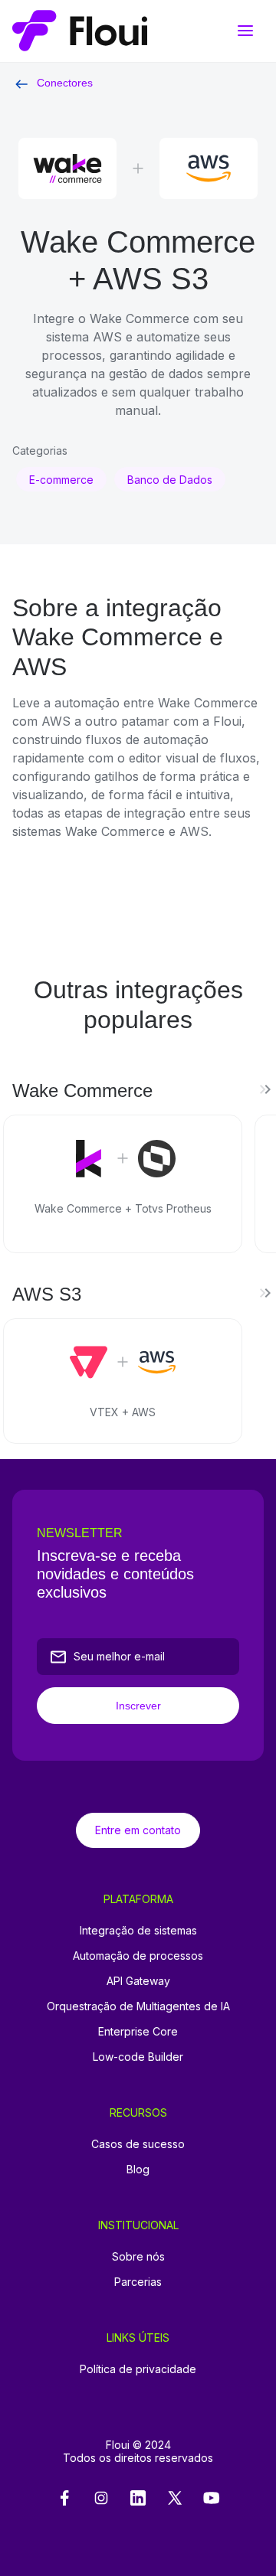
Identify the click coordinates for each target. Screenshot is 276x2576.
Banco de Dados (170, 480)
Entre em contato (138, 1830)
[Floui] (138, 31)
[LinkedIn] (138, 2499)
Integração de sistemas (138, 1930)
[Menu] (245, 31)
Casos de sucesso (138, 2144)
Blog (138, 2169)
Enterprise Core (138, 2031)
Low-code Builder (138, 2057)
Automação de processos (138, 1956)
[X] (175, 2499)
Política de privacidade (138, 2369)
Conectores (65, 83)
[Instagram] (101, 2499)
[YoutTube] (212, 2499)
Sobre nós (138, 2256)
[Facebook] (64, 2499)
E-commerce (61, 480)
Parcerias (138, 2282)
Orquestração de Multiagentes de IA (138, 2006)
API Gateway (138, 1981)
